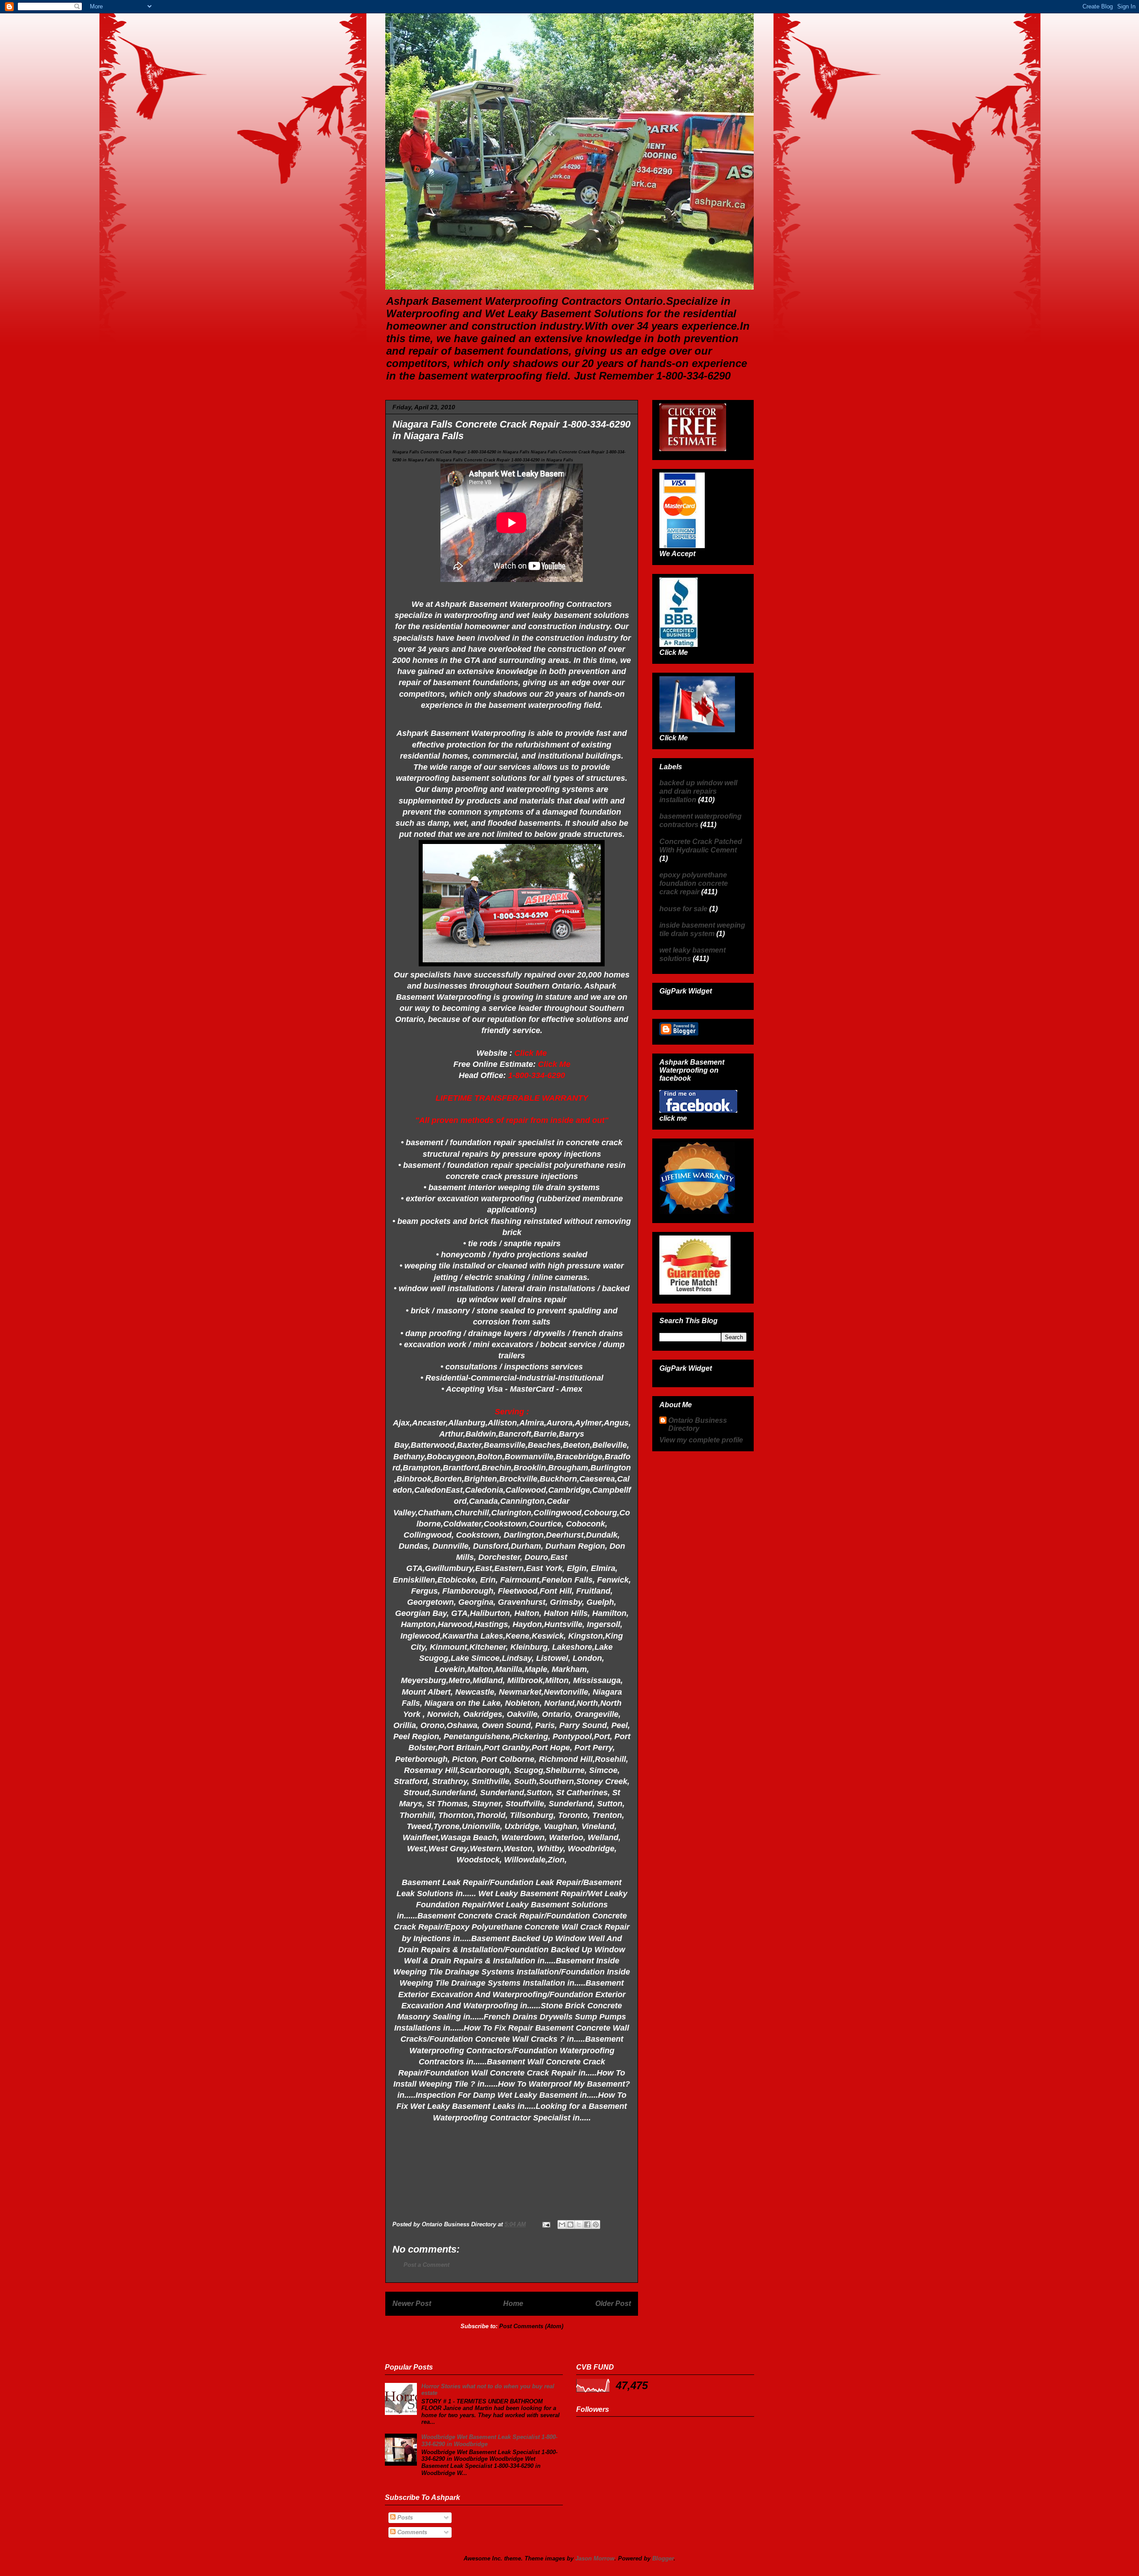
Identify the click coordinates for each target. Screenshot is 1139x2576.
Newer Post (412, 2303)
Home (513, 2303)
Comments (411, 2532)
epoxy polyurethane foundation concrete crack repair (694, 883)
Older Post (613, 2303)
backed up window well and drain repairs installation (698, 791)
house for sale (683, 909)
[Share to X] (579, 2225)
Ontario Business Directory (698, 1424)
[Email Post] (546, 2224)
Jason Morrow (595, 2558)
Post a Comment (426, 2265)
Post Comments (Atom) (531, 2326)
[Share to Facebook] (587, 2225)
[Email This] (562, 2225)
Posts (404, 2517)
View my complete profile (701, 1440)
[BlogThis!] (570, 2225)
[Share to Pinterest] (596, 2225)
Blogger (663, 2558)
